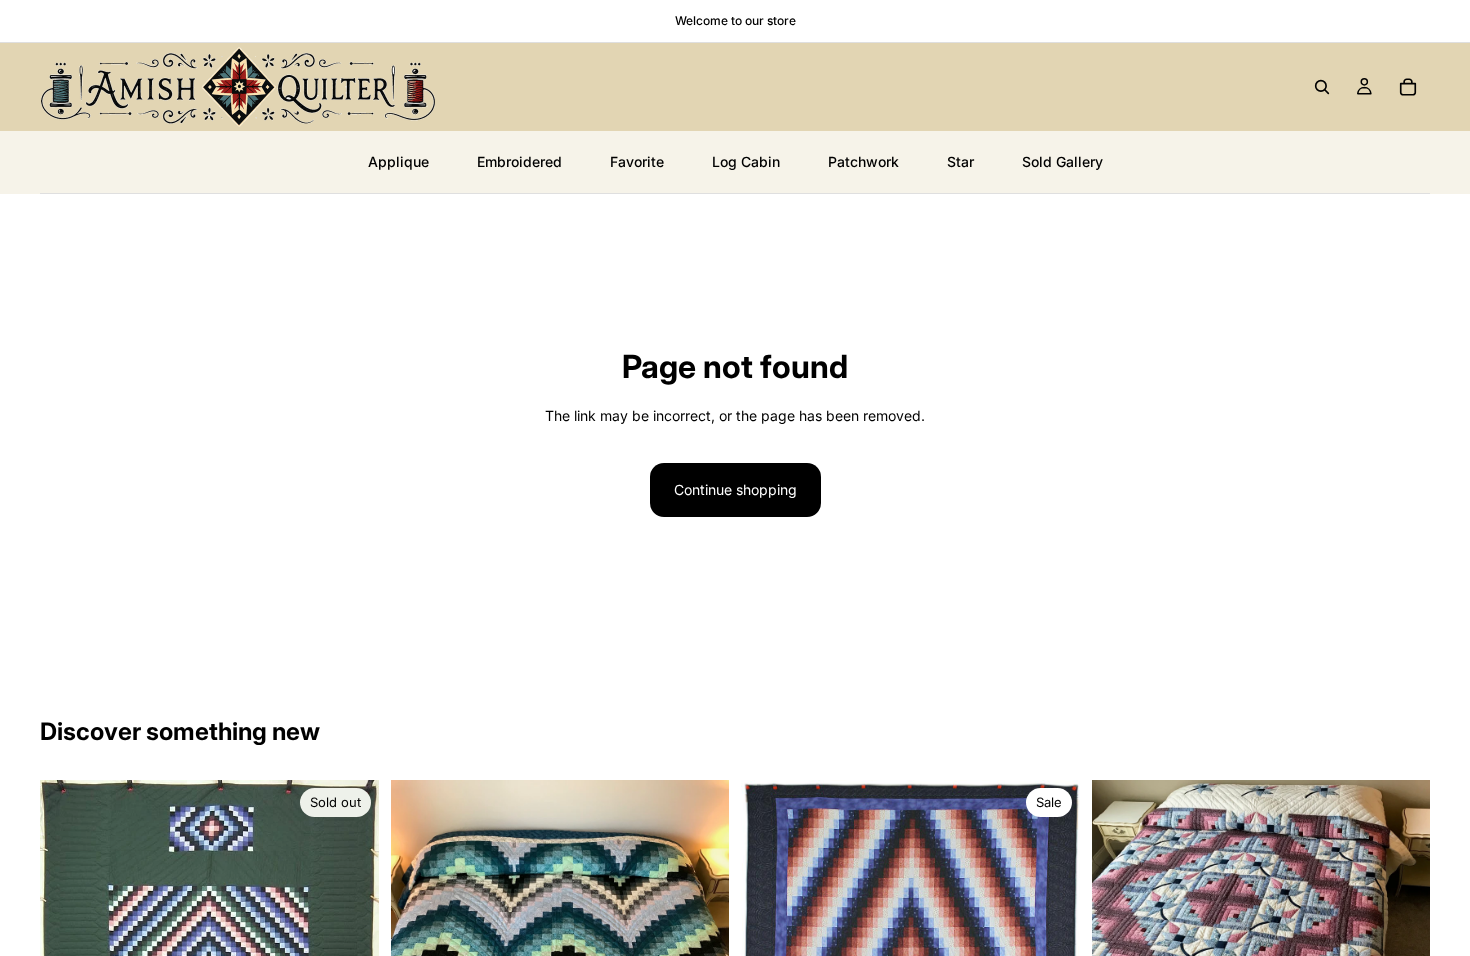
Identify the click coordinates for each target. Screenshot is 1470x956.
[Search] (1322, 87)
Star (960, 161)
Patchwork (863, 161)
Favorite (637, 161)
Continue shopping (735, 489)
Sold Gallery (1062, 161)
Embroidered (519, 161)
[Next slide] (1400, 908)
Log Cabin (746, 161)
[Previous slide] (1122, 908)
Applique (398, 161)
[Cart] (1408, 87)
